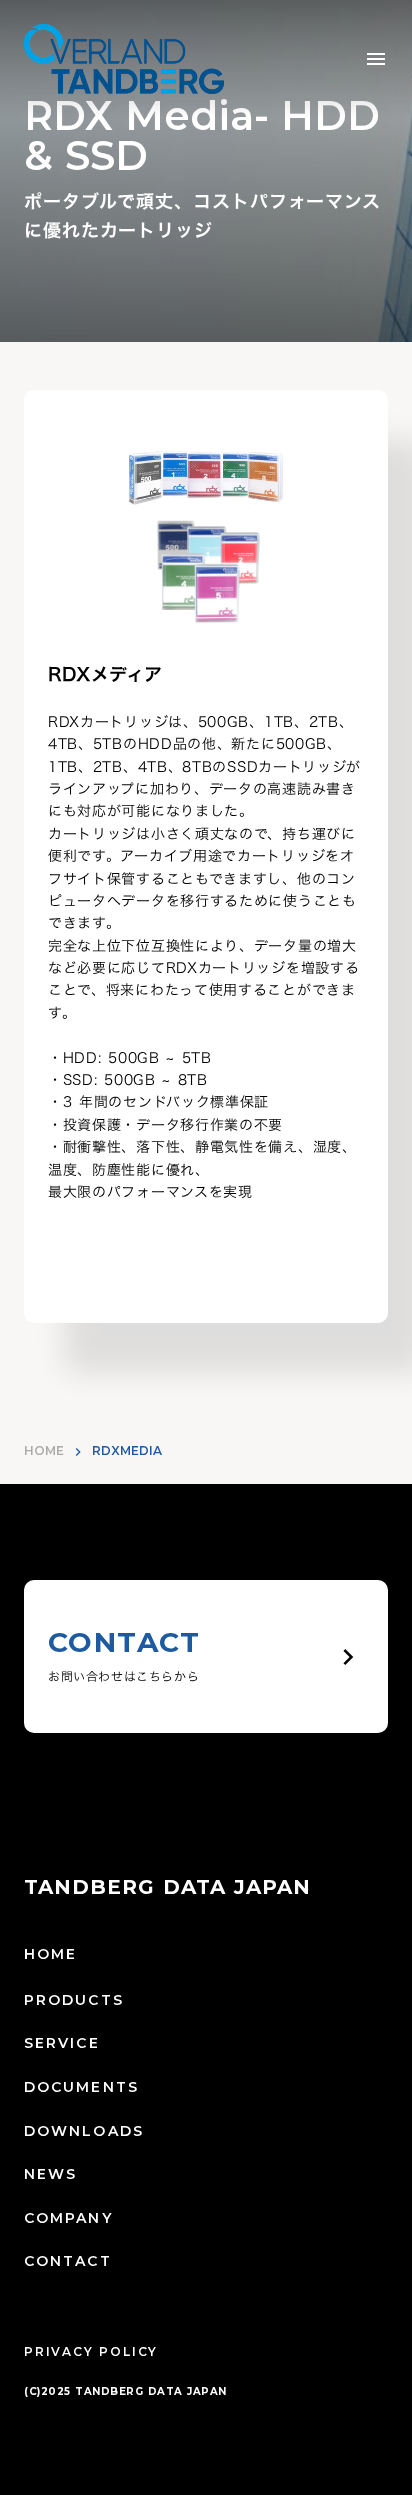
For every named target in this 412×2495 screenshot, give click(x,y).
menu (376, 59)
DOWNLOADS (84, 2131)
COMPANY (68, 2218)
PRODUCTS (74, 2000)
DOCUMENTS (81, 2087)
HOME (44, 1450)
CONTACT (68, 2261)
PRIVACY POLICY (91, 2351)
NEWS (50, 2174)
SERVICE (62, 2043)
